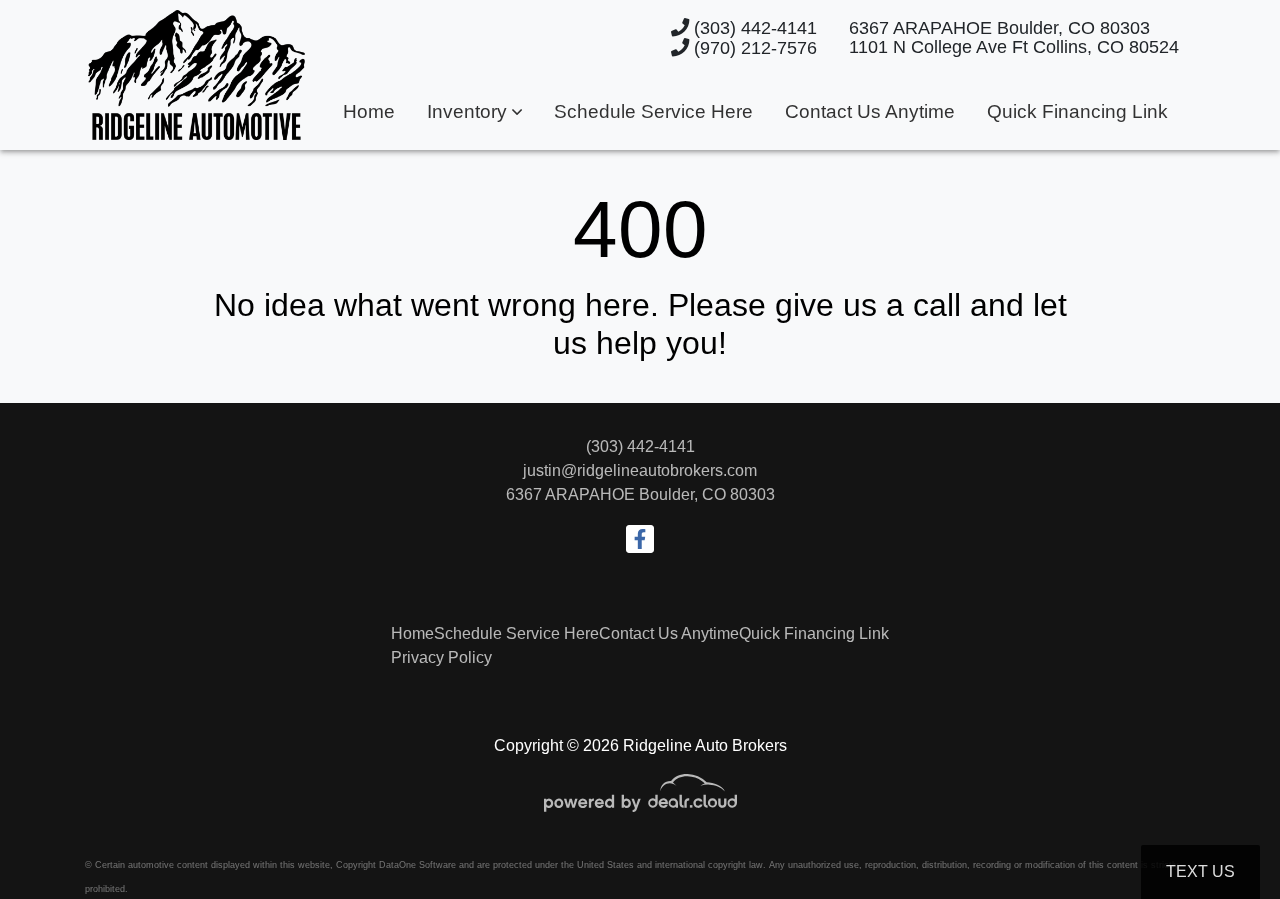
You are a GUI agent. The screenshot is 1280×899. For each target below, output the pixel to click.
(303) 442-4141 (753, 27)
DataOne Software (417, 865)
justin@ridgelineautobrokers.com (640, 470)
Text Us (1200, 871)
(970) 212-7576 (753, 47)
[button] (474, 112)
